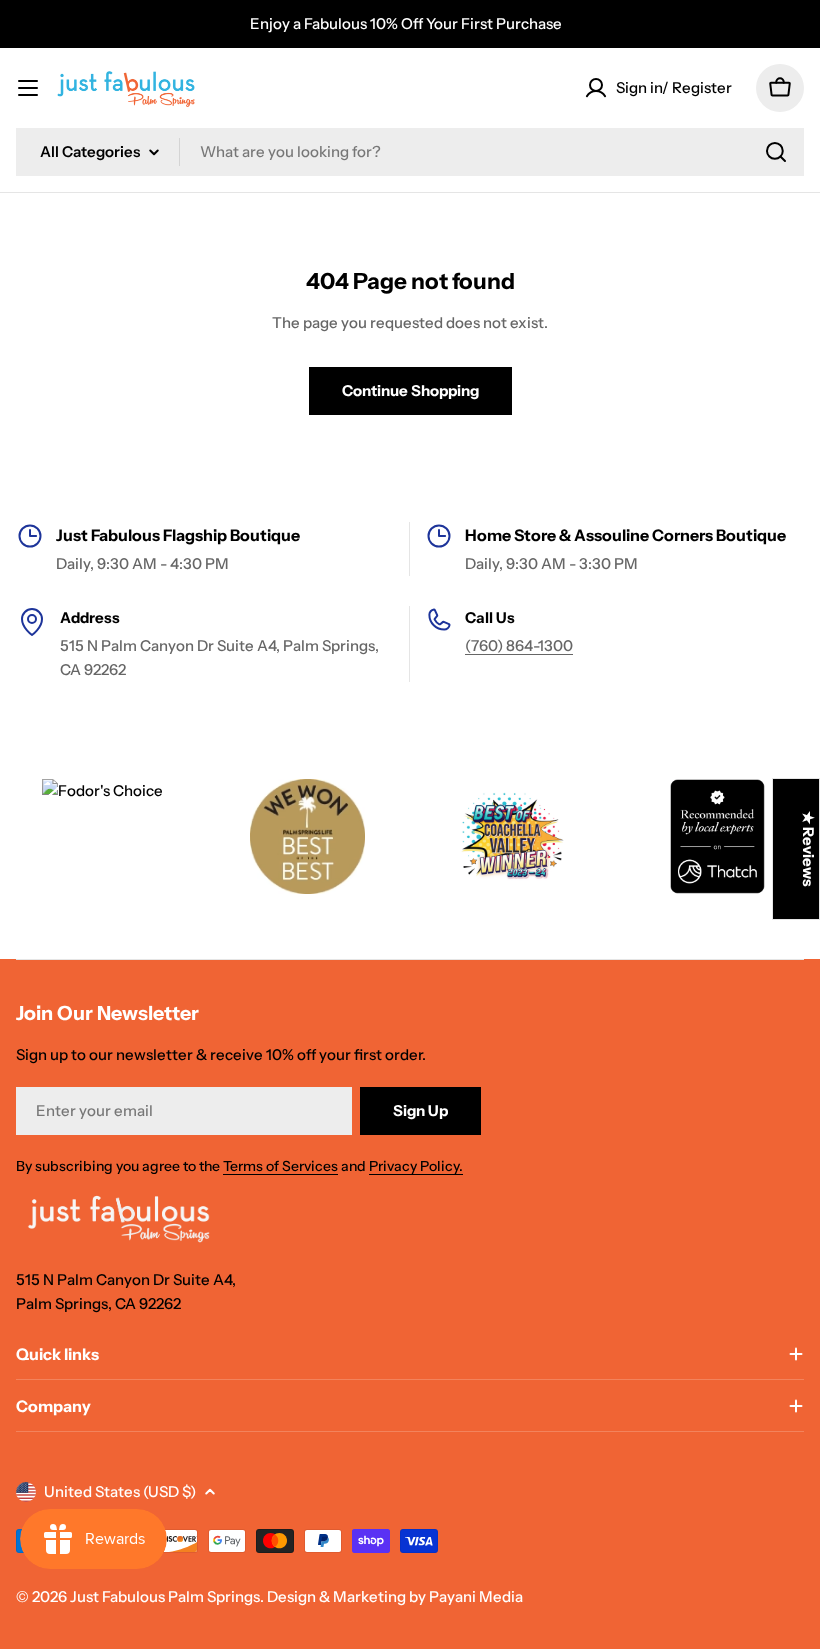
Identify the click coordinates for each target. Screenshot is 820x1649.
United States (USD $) (120, 1491)
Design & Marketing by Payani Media (395, 1596)
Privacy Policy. (416, 1166)
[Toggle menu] (28, 88)
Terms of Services (280, 1166)
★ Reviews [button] (808, 849)
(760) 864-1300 (519, 645)
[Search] (776, 152)
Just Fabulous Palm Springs (165, 1596)
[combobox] (410, 152)
